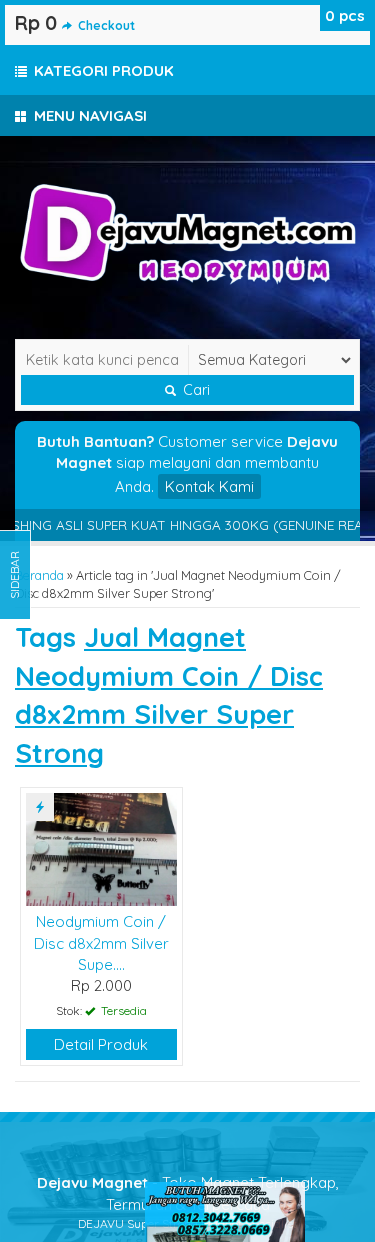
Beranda (39, 575)
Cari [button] (194, 390)
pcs (345, 15)
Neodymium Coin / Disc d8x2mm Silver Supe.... (101, 943)
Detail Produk (101, 1044)
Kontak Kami (209, 486)
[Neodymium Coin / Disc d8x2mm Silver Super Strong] (101, 847)
